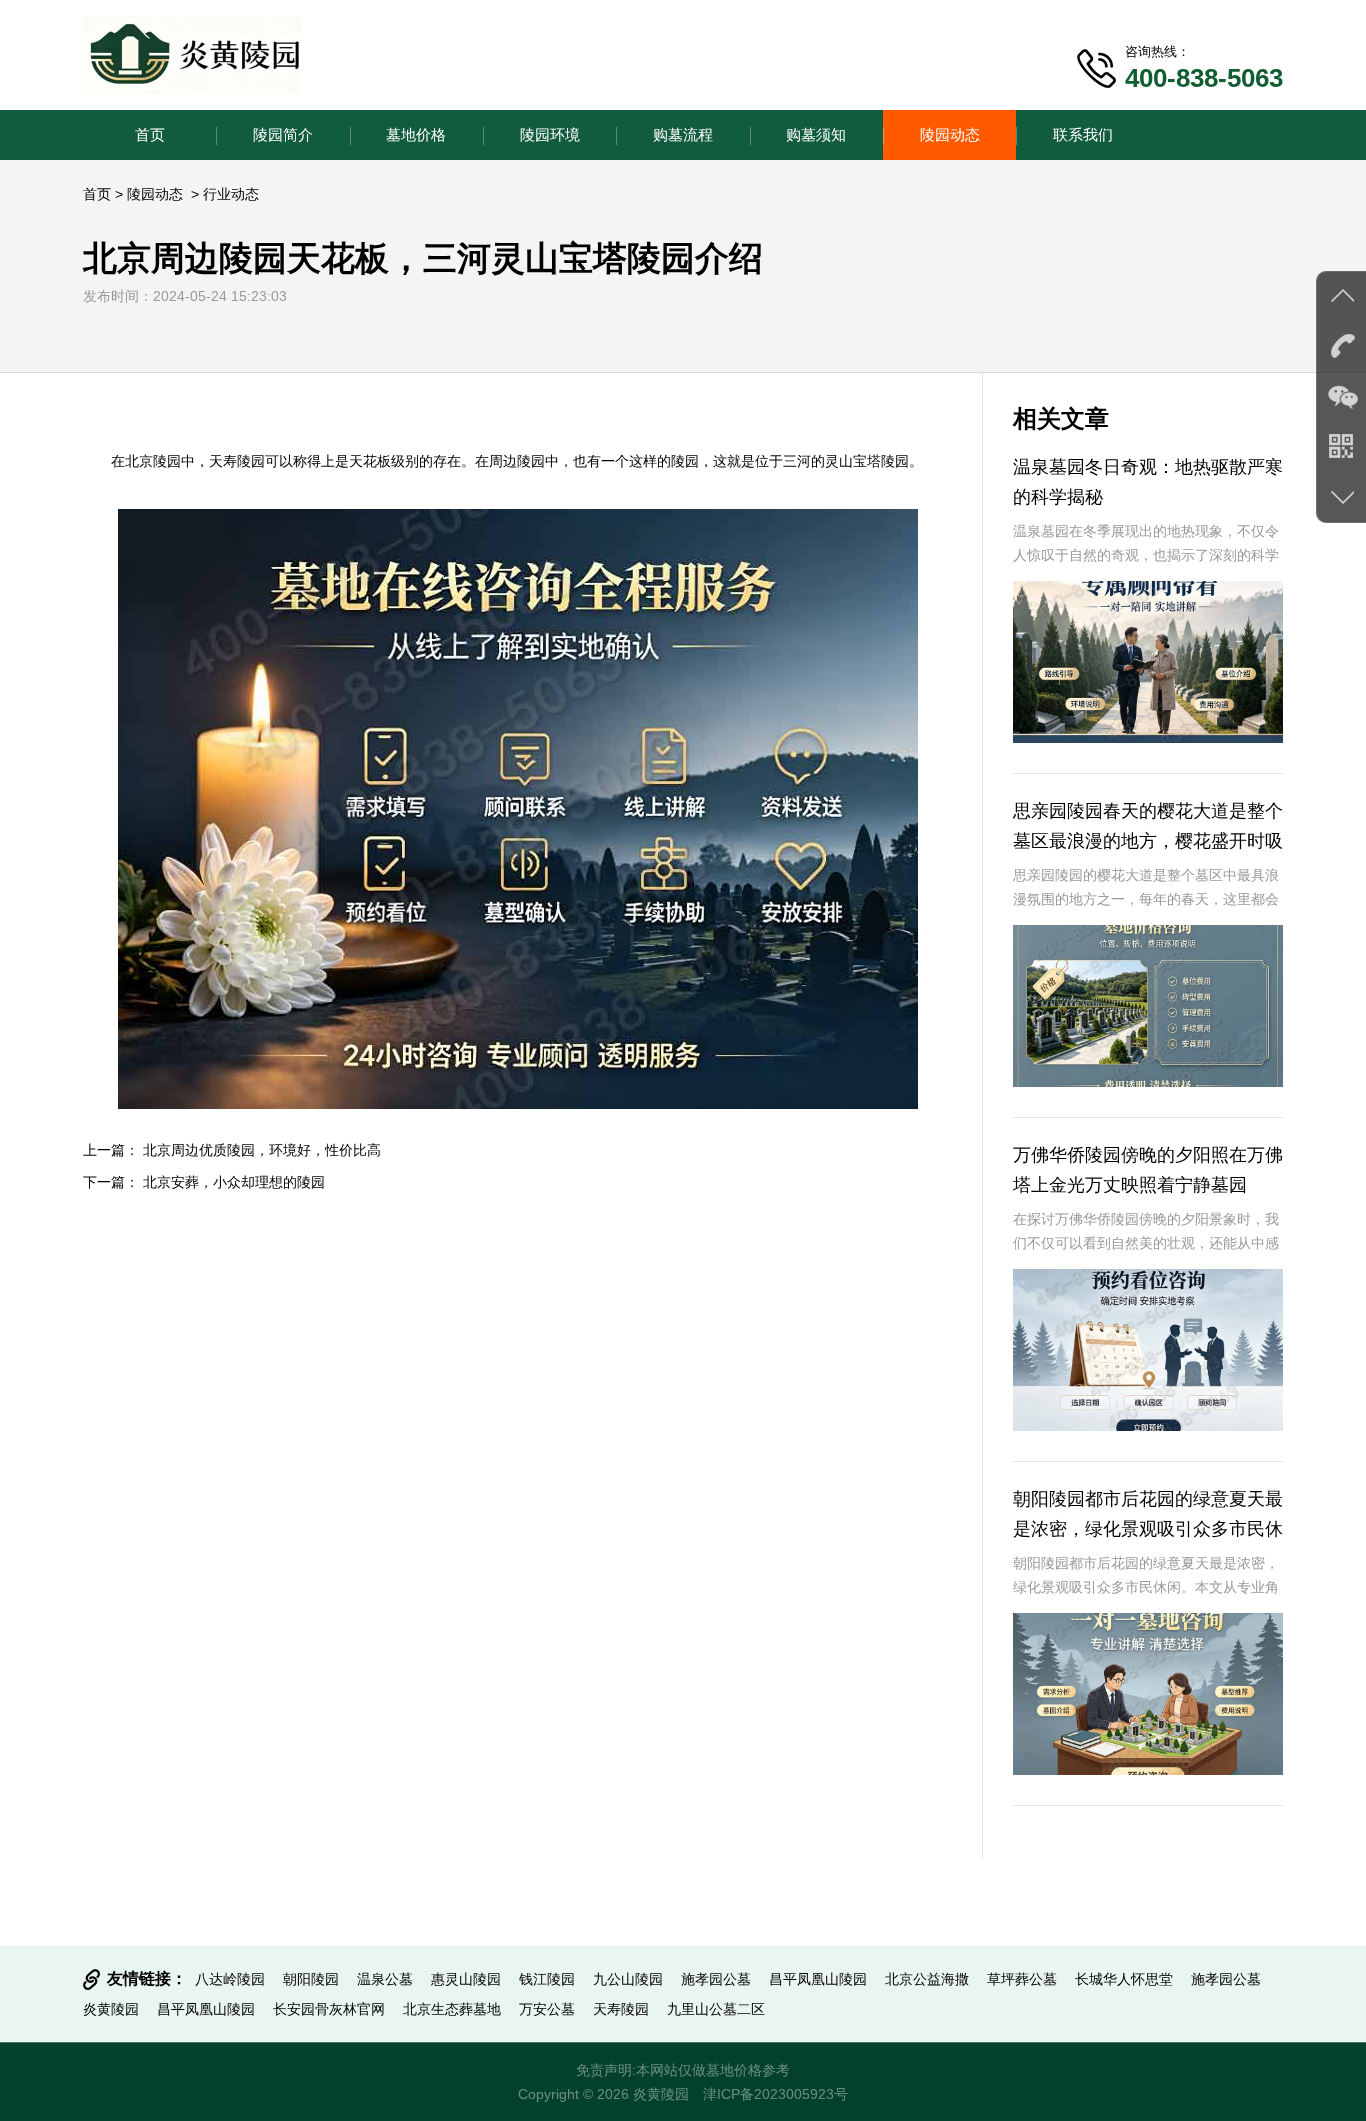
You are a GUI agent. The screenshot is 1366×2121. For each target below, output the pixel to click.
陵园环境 (550, 134)
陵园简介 (283, 134)
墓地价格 (416, 134)
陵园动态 (950, 134)
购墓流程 (683, 134)
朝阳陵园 (311, 1979)
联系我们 (1083, 134)
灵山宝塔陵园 (867, 461)
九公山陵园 (628, 1979)
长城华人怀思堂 (1124, 1979)
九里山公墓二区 (716, 2009)
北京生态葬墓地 (452, 2009)
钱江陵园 (547, 1979)
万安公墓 (547, 2009)
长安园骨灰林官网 (329, 2009)
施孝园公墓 (716, 1979)
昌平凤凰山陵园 (818, 1979)
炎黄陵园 (111, 2009)
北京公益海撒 (927, 1979)
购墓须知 (816, 134)
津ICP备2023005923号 (775, 2094)
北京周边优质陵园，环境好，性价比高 (262, 1150)
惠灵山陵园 (466, 1979)
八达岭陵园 (230, 1979)
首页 (150, 134)
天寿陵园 (237, 461)
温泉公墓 (385, 1979)
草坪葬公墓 (1022, 1979)
